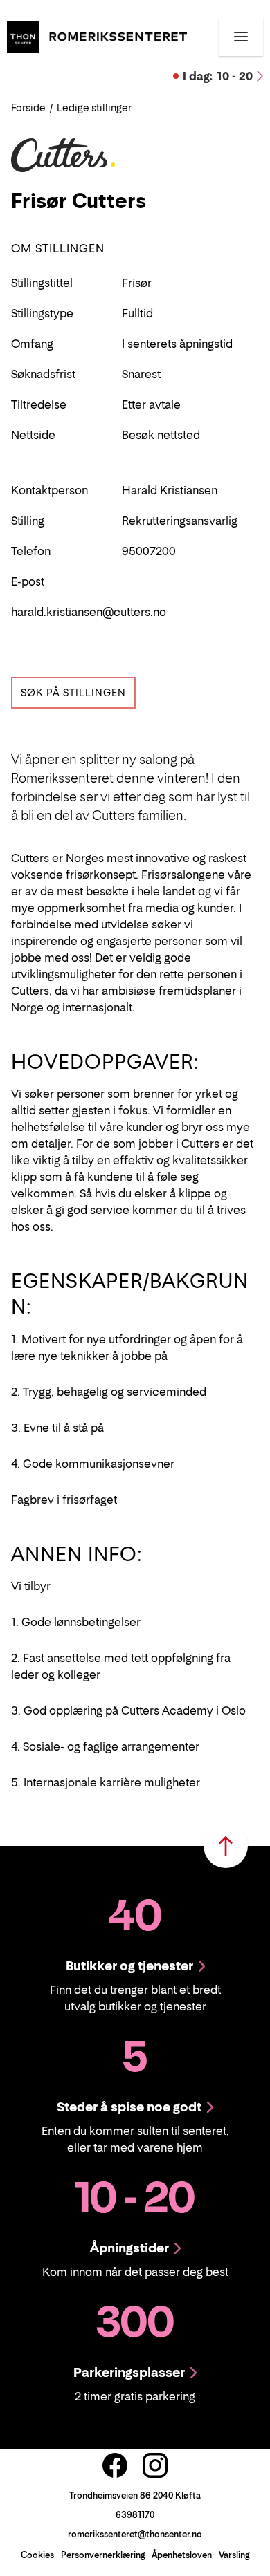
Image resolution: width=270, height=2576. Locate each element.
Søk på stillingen (73, 692)
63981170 (135, 2515)
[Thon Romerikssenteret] (97, 35)
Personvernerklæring (103, 2555)
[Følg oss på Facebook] (115, 2465)
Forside (28, 108)
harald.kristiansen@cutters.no (89, 612)
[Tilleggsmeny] (241, 37)
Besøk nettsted (161, 435)
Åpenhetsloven (182, 2555)
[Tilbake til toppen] (226, 1846)
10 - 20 (218, 76)
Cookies (37, 2555)
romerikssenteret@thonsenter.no (135, 2534)
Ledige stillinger (94, 108)
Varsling (234, 2555)
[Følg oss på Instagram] (155, 2465)
